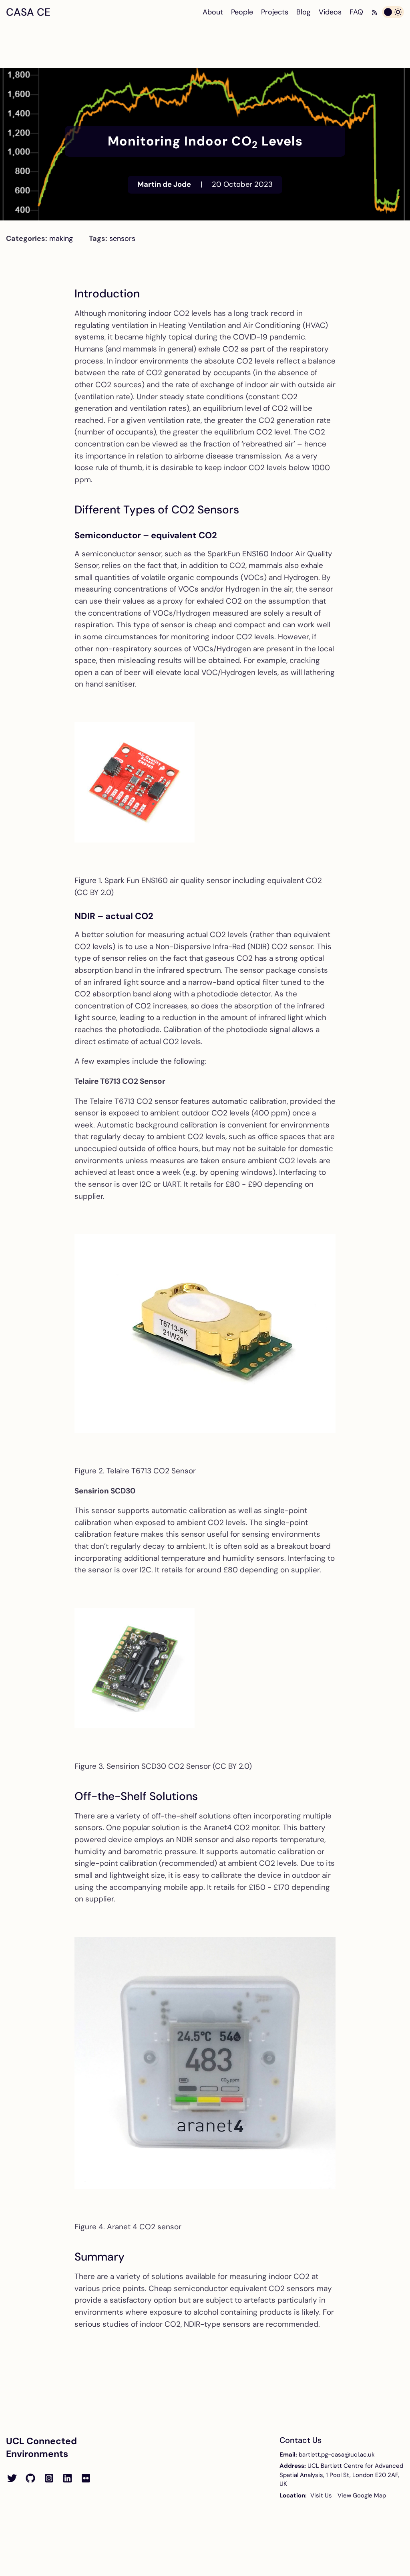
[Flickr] (86, 2479)
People (242, 12)
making (61, 238)
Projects (275, 12)
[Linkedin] (67, 2479)
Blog (303, 12)
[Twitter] (12, 2479)
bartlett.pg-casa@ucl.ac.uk (337, 2455)
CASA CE (28, 12)
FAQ (356, 12)
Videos (330, 12)
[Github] (30, 2479)
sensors (122, 238)
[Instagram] (49, 2479)
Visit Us (321, 2495)
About (213, 12)
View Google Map (362, 2495)
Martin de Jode (164, 184)
